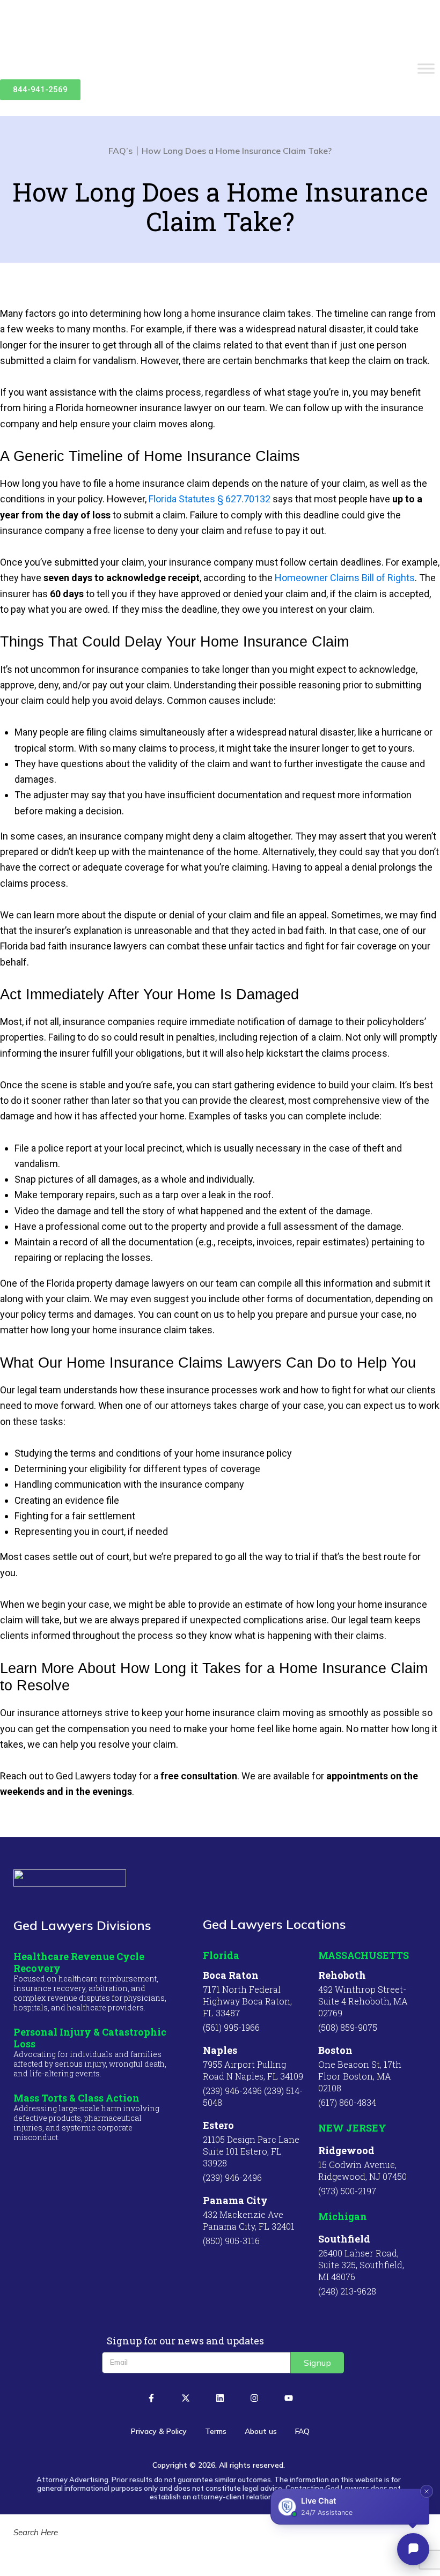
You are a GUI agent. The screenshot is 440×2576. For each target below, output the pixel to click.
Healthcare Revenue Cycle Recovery (79, 1962)
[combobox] (220, 2532)
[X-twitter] (186, 2398)
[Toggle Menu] (426, 69)
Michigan (343, 2216)
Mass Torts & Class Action (76, 2098)
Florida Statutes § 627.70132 (210, 499)
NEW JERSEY (352, 2128)
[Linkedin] (220, 2398)
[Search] (21, 2558)
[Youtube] (289, 2398)
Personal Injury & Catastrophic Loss (90, 2038)
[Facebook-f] (151, 2398)
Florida (221, 1955)
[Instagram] (254, 2398)
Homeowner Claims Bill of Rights (345, 578)
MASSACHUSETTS (364, 1955)
